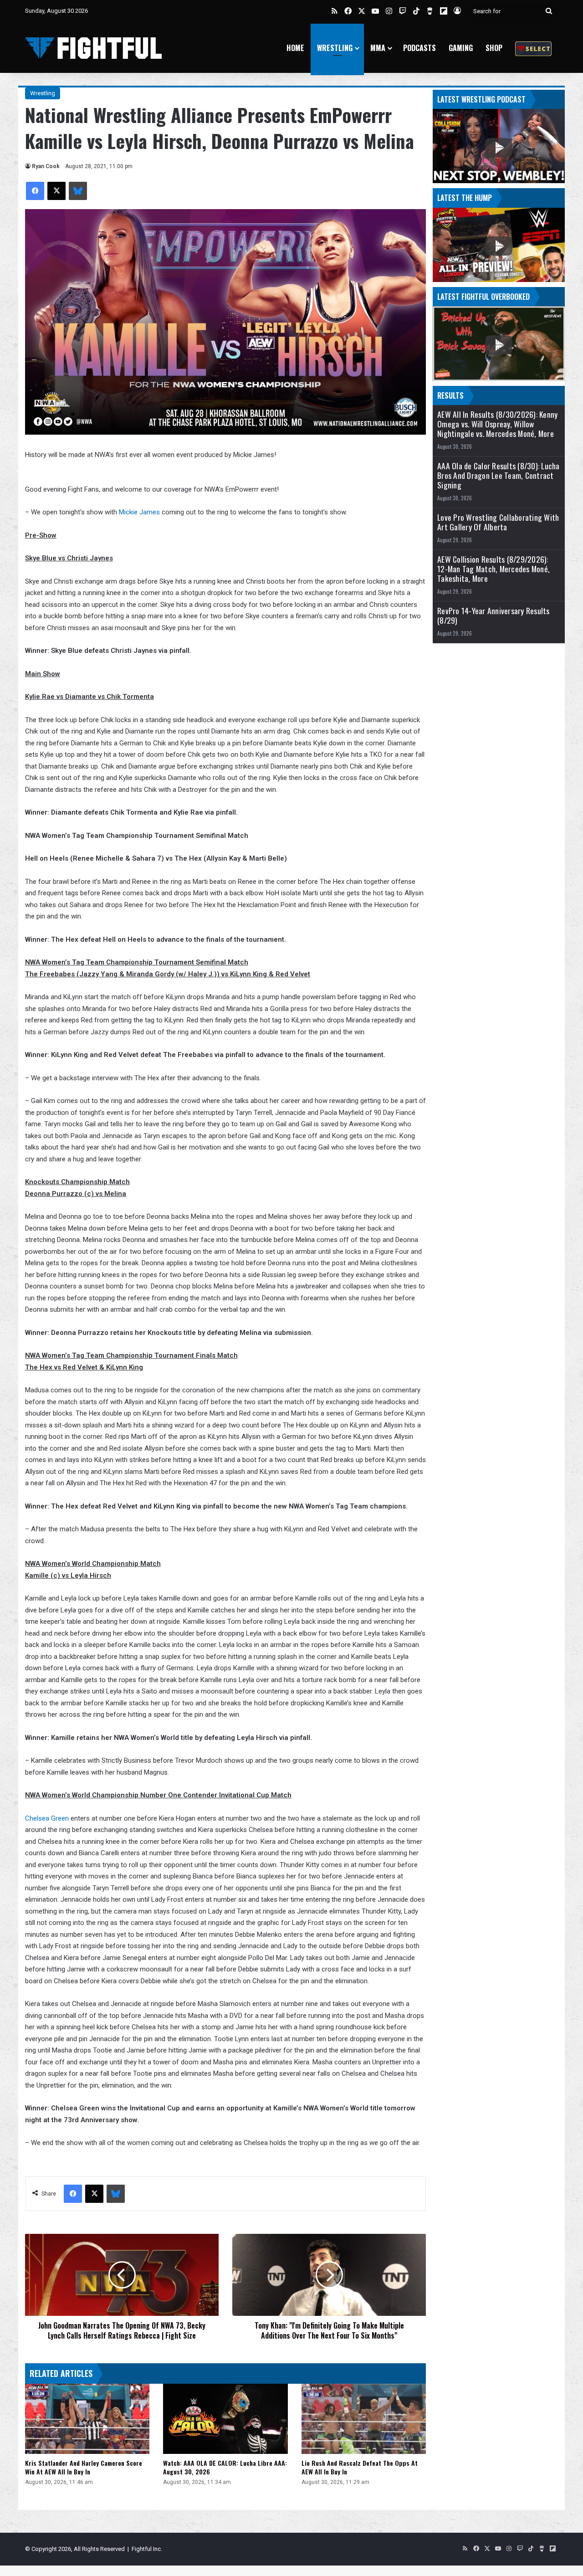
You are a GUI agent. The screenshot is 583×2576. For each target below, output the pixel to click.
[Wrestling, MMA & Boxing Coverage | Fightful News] (93, 48)
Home (295, 48)
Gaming (461, 48)
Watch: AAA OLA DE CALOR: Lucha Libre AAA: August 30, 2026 (225, 2467)
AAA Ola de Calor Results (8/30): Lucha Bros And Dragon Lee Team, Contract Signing (499, 475)
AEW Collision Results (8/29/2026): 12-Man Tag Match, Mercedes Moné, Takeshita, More (494, 569)
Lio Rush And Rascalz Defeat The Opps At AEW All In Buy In (360, 2467)
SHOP (494, 48)
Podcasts (419, 48)
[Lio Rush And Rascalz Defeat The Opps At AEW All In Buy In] (364, 2419)
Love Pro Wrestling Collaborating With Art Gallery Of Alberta (498, 522)
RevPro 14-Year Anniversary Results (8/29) (494, 616)
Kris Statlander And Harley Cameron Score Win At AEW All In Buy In (84, 2467)
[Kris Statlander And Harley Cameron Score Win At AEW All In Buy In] (87, 2419)
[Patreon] (533, 48)
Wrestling (335, 48)
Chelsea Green (47, 1818)
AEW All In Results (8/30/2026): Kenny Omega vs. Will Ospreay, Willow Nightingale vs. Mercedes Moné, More (497, 424)
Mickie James (139, 512)
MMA (378, 48)
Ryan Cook (46, 166)
